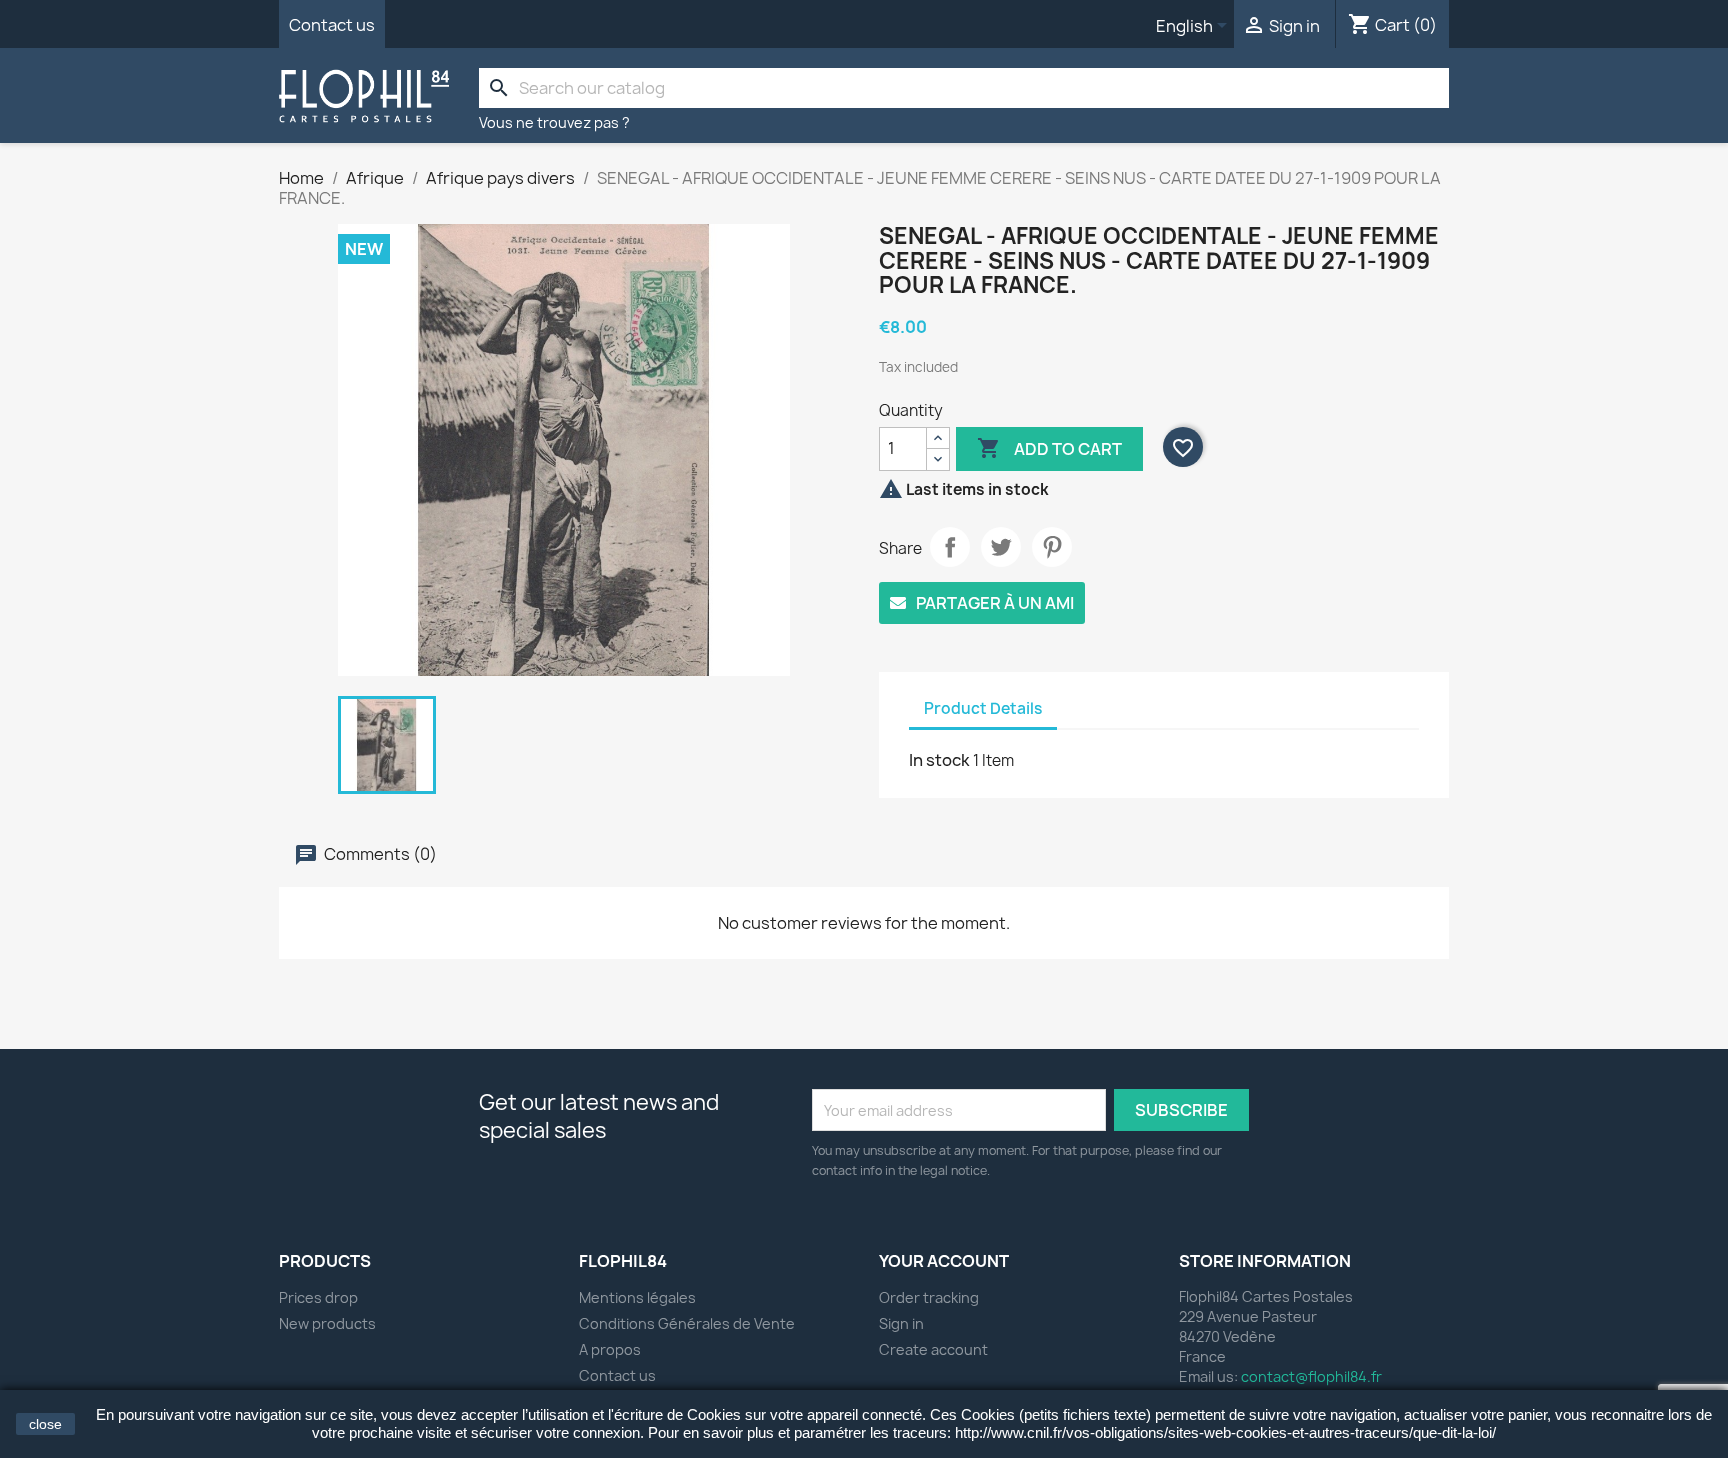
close (45, 1424)
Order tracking (929, 1297)
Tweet (1001, 547)
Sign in (901, 1323)
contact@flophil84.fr (1311, 1376)
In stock (939, 760)
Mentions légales (637, 1297)
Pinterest (1052, 547)
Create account (933, 1349)
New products (327, 1323)
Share (950, 547)
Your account (944, 1261)
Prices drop (318, 1297)
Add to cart (1049, 448)
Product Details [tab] (983, 708)
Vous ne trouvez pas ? (554, 122)
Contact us (332, 25)
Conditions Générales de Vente (687, 1323)
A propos (610, 1349)
